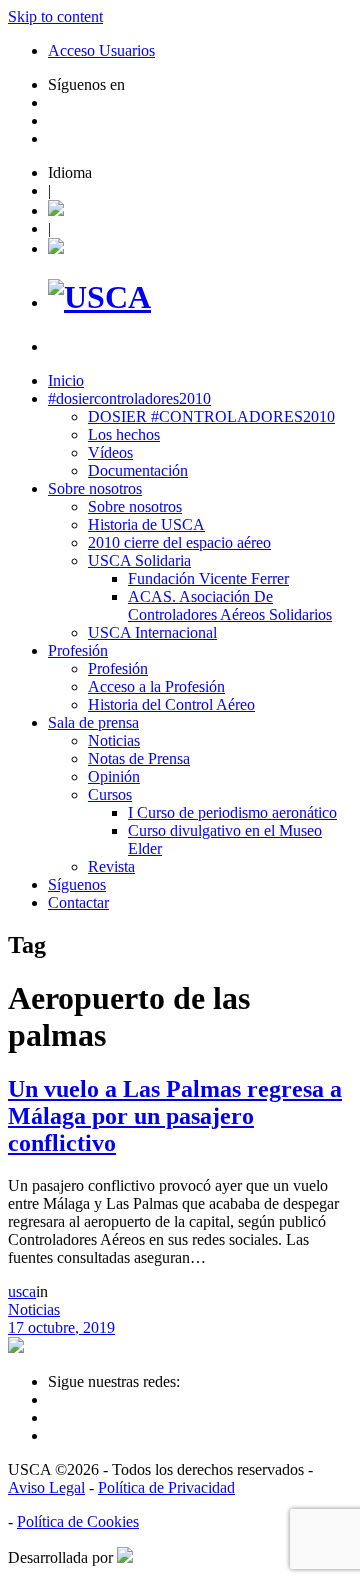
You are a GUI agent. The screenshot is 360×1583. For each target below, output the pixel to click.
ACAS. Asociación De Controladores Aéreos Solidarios (230, 605)
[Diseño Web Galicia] (125, 1557)
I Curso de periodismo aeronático (232, 812)
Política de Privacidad (166, 1487)
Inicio (66, 380)
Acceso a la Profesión (156, 686)
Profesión (78, 650)
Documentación (138, 470)
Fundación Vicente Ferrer (208, 578)
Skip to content (55, 16)
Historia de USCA (146, 524)
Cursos (110, 794)
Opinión (114, 776)
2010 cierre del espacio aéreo (179, 542)
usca (22, 1291)
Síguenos (77, 884)
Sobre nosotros (95, 488)
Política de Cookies (78, 1521)
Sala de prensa (93, 722)
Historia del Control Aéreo (171, 704)
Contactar (78, 902)
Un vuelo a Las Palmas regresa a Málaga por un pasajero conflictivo (175, 1116)
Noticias (114, 740)
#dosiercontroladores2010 (129, 398)
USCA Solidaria (139, 560)
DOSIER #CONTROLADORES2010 (211, 416)
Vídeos (110, 452)
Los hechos (124, 434)
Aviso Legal (46, 1487)
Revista (111, 866)
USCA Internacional (152, 632)
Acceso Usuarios (101, 50)
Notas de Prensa (139, 758)
